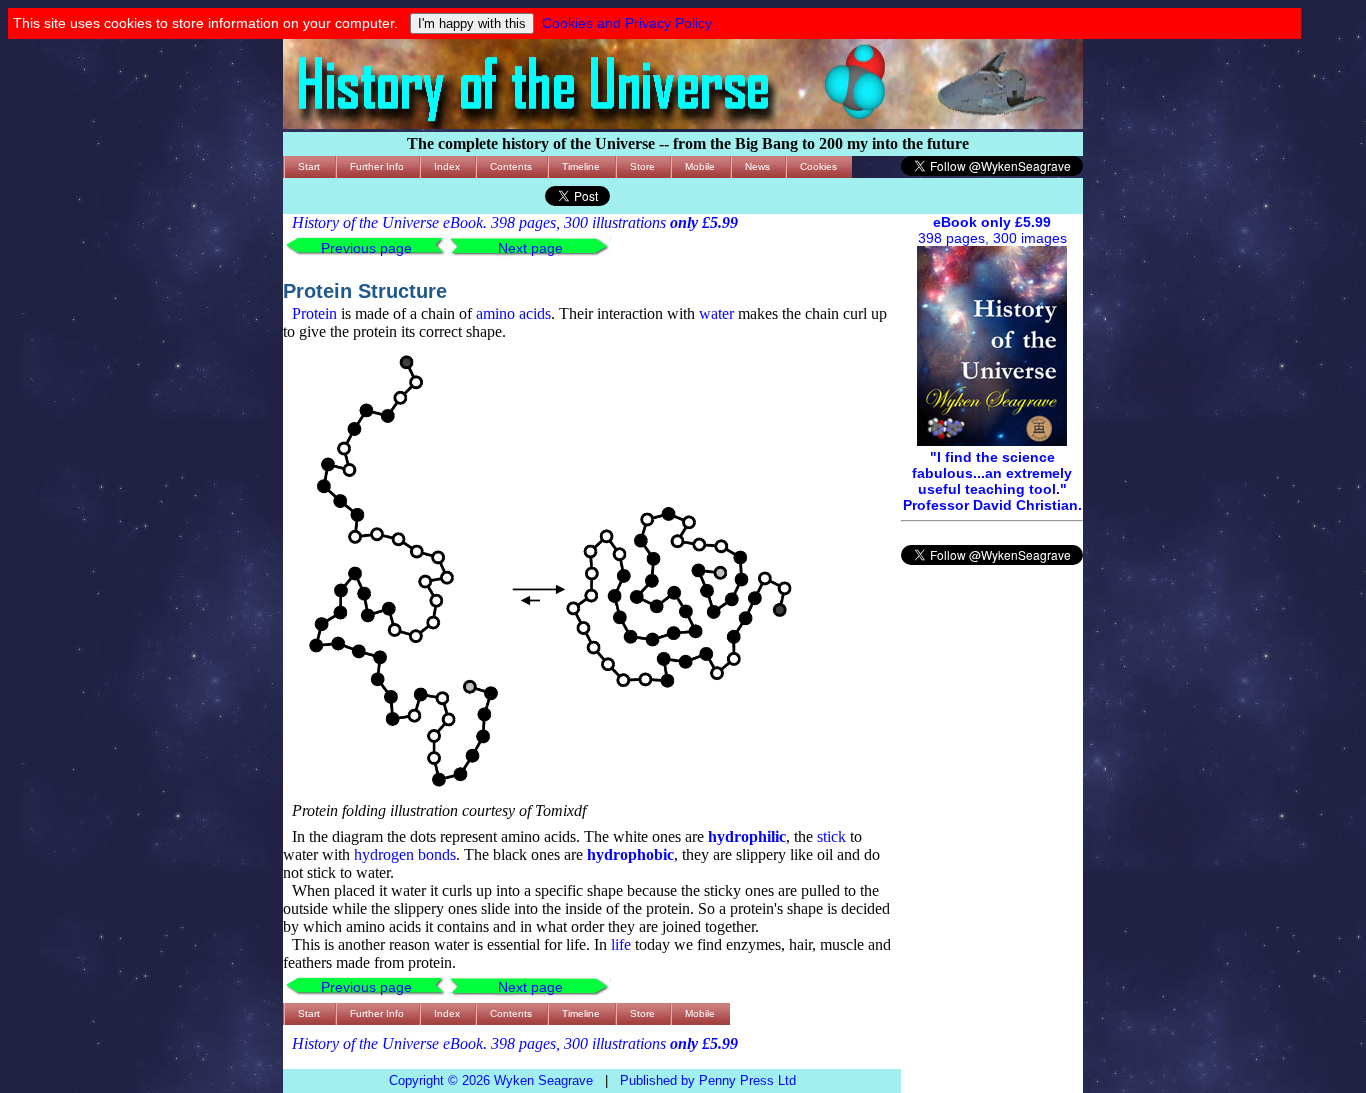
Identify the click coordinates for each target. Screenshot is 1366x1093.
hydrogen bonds (405, 854)
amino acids (513, 313)
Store (642, 166)
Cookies (818, 166)
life (621, 944)
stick (831, 836)
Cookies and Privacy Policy (627, 23)
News (757, 166)
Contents (511, 166)
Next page (530, 248)
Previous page (366, 248)
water (716, 313)
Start (309, 166)
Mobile (700, 166)
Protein (314, 313)
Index (447, 166)
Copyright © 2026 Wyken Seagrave (491, 1080)
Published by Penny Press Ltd (708, 1080)
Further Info (377, 166)
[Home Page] (683, 124)
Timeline (581, 166)
